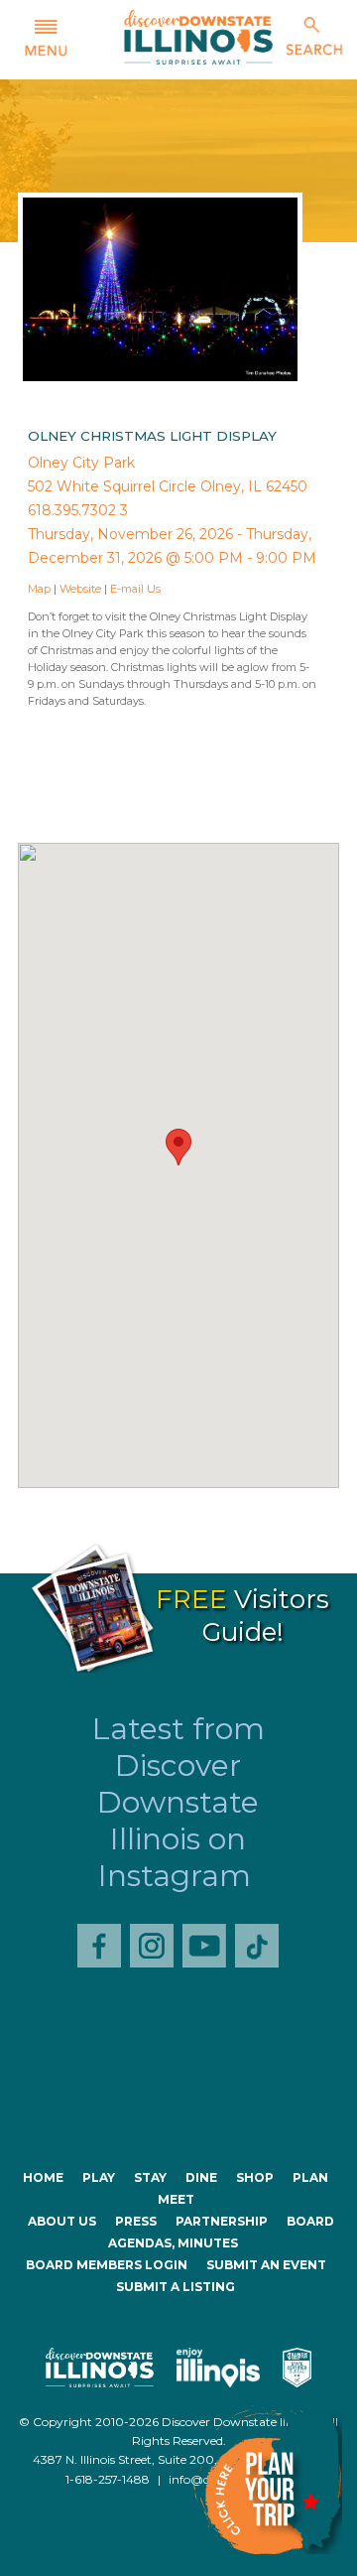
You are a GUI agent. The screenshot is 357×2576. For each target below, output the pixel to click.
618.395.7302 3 (78, 510)
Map (39, 589)
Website (80, 589)
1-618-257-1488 (108, 2479)
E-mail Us (135, 589)
